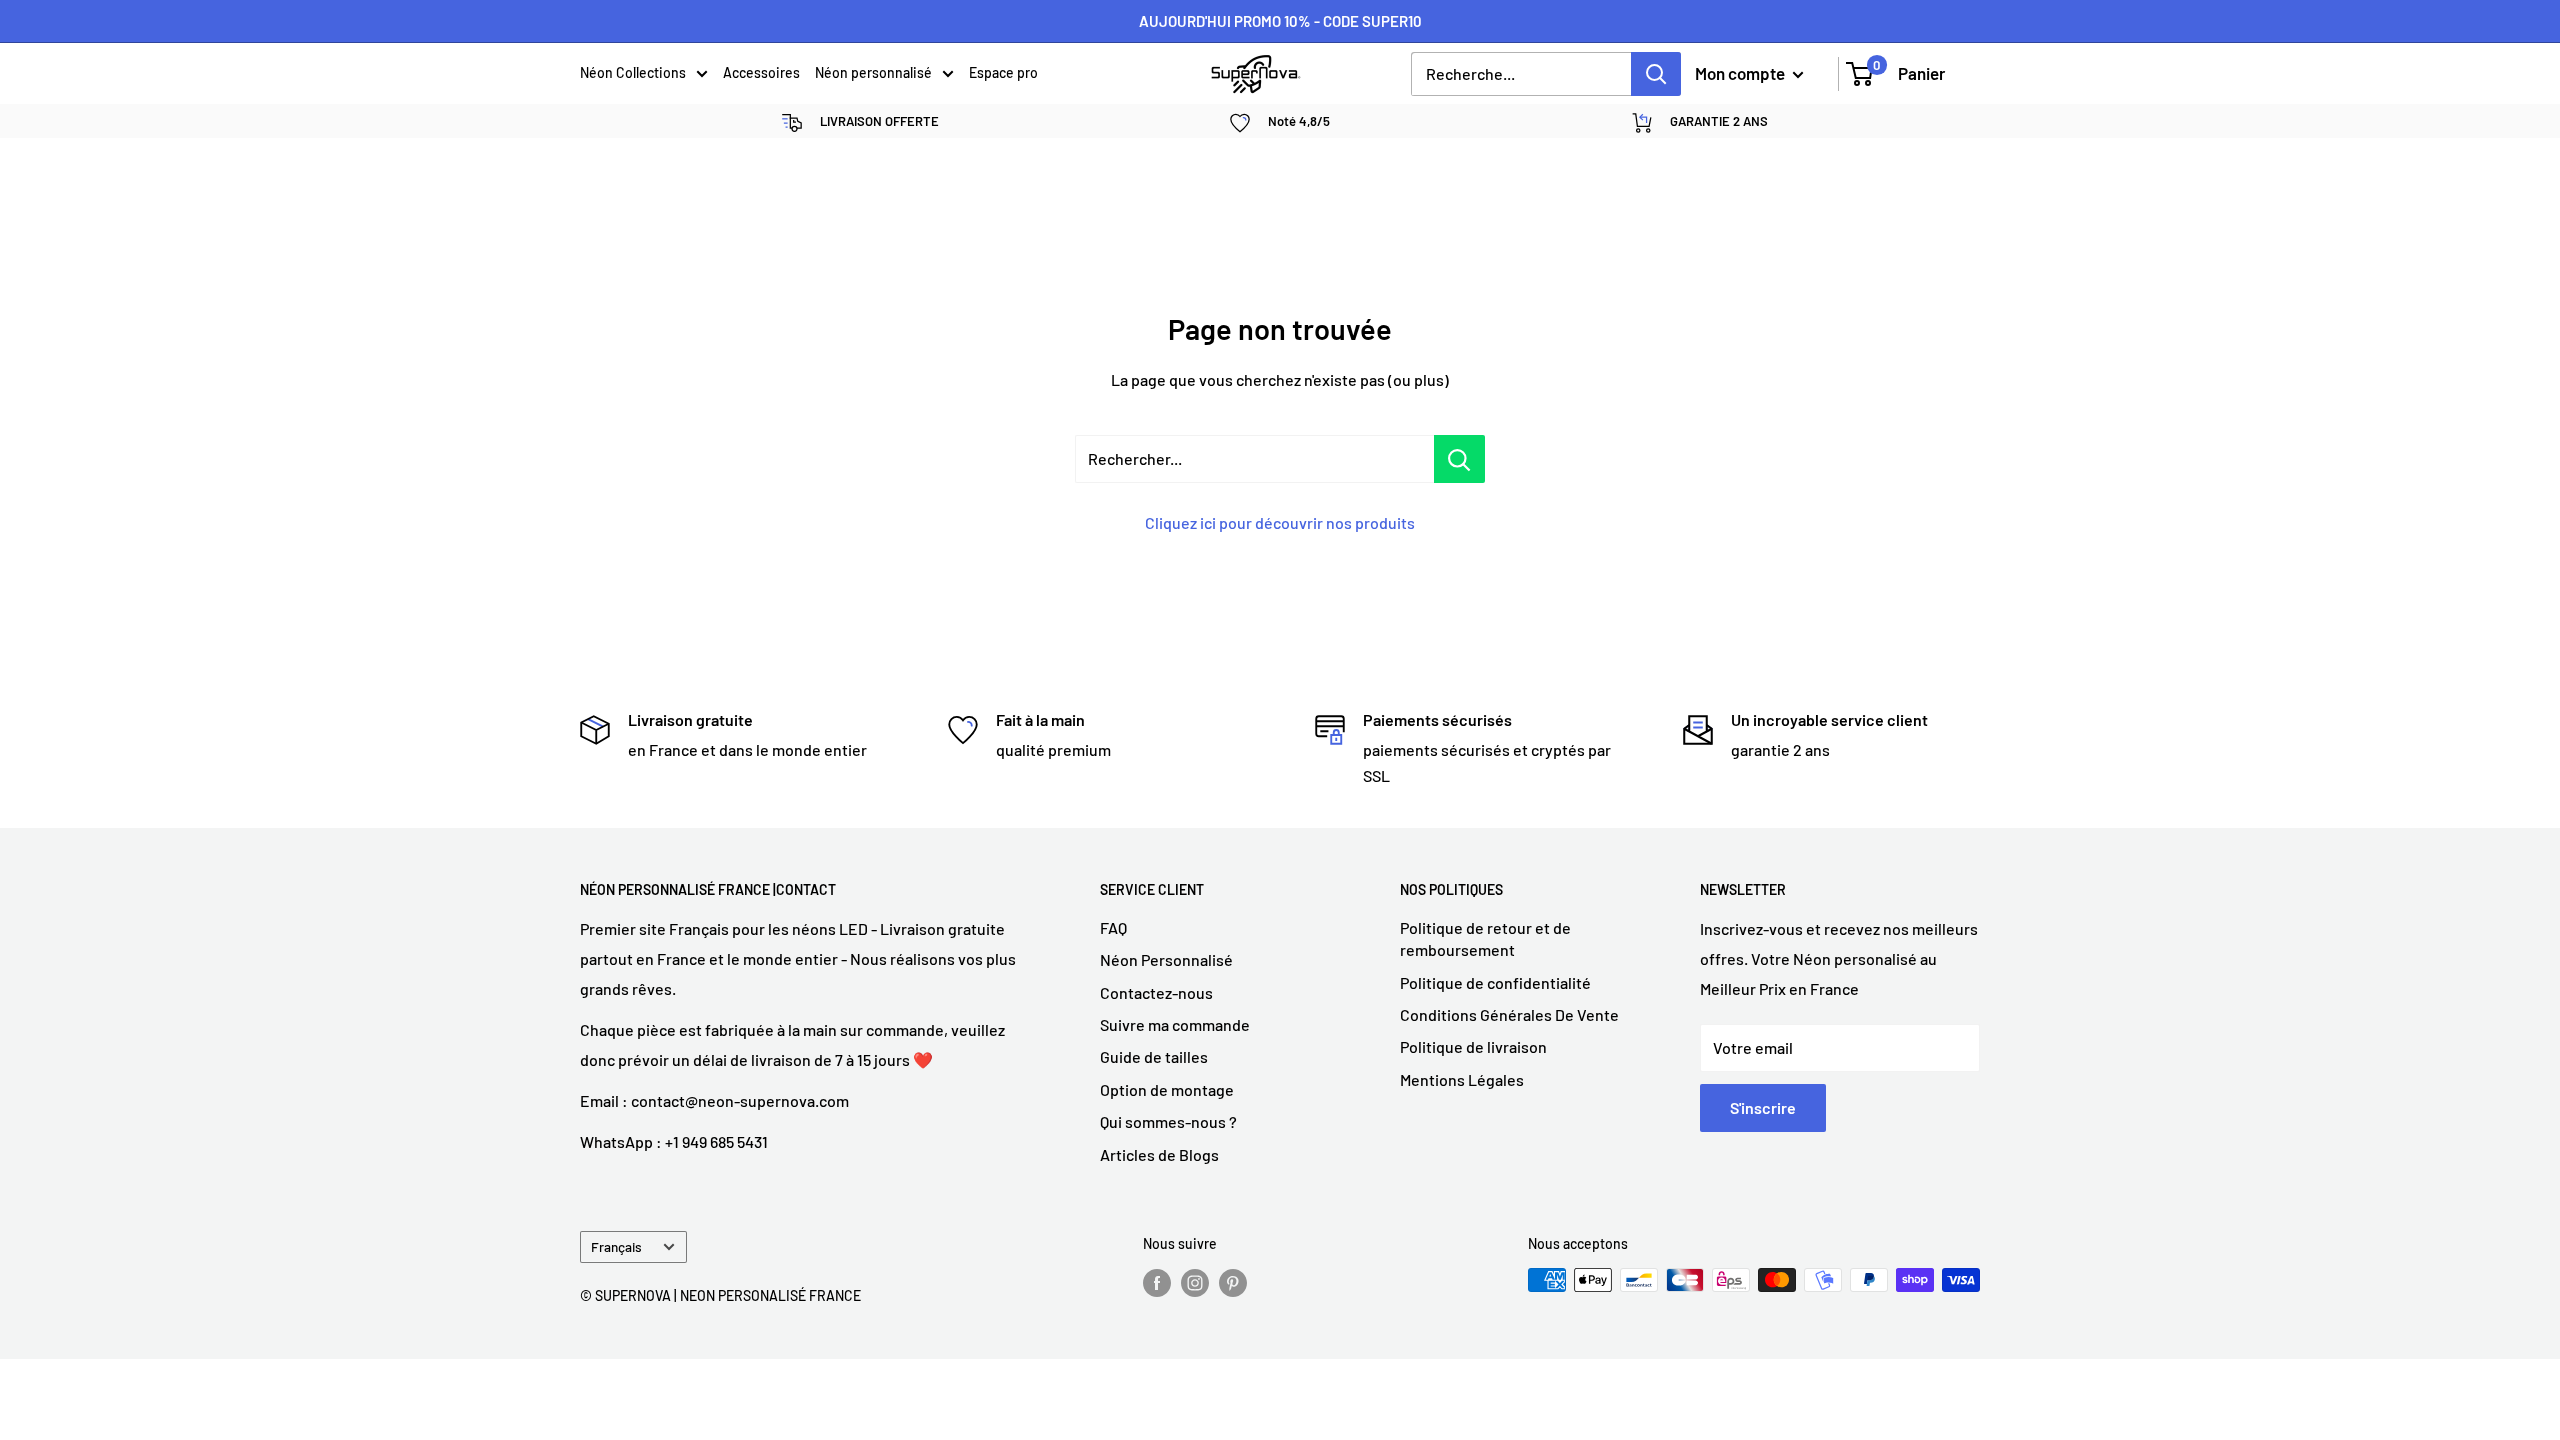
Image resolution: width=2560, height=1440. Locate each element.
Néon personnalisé (873, 72)
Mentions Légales (1462, 1079)
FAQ (1113, 927)
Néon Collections (633, 72)
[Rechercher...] (1459, 459)
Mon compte (1741, 73)
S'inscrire (1763, 1107)
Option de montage (1167, 1089)
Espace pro (1003, 72)
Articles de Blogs (1159, 1154)
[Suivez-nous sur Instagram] (1195, 1282)
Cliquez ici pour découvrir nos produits (1280, 522)
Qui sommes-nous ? (1168, 1121)
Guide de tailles (1154, 1056)
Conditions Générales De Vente (1509, 1014)
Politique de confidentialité (1495, 982)
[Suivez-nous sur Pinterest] (1233, 1282)
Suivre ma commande (1175, 1024)
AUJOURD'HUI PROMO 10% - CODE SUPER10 (1280, 21)
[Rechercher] (1656, 74)
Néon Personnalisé (1166, 959)
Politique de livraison (1473, 1046)
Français (616, 1246)
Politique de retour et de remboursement (1485, 938)
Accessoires (761, 72)
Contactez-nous (1156, 992)
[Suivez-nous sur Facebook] (1157, 1282)
